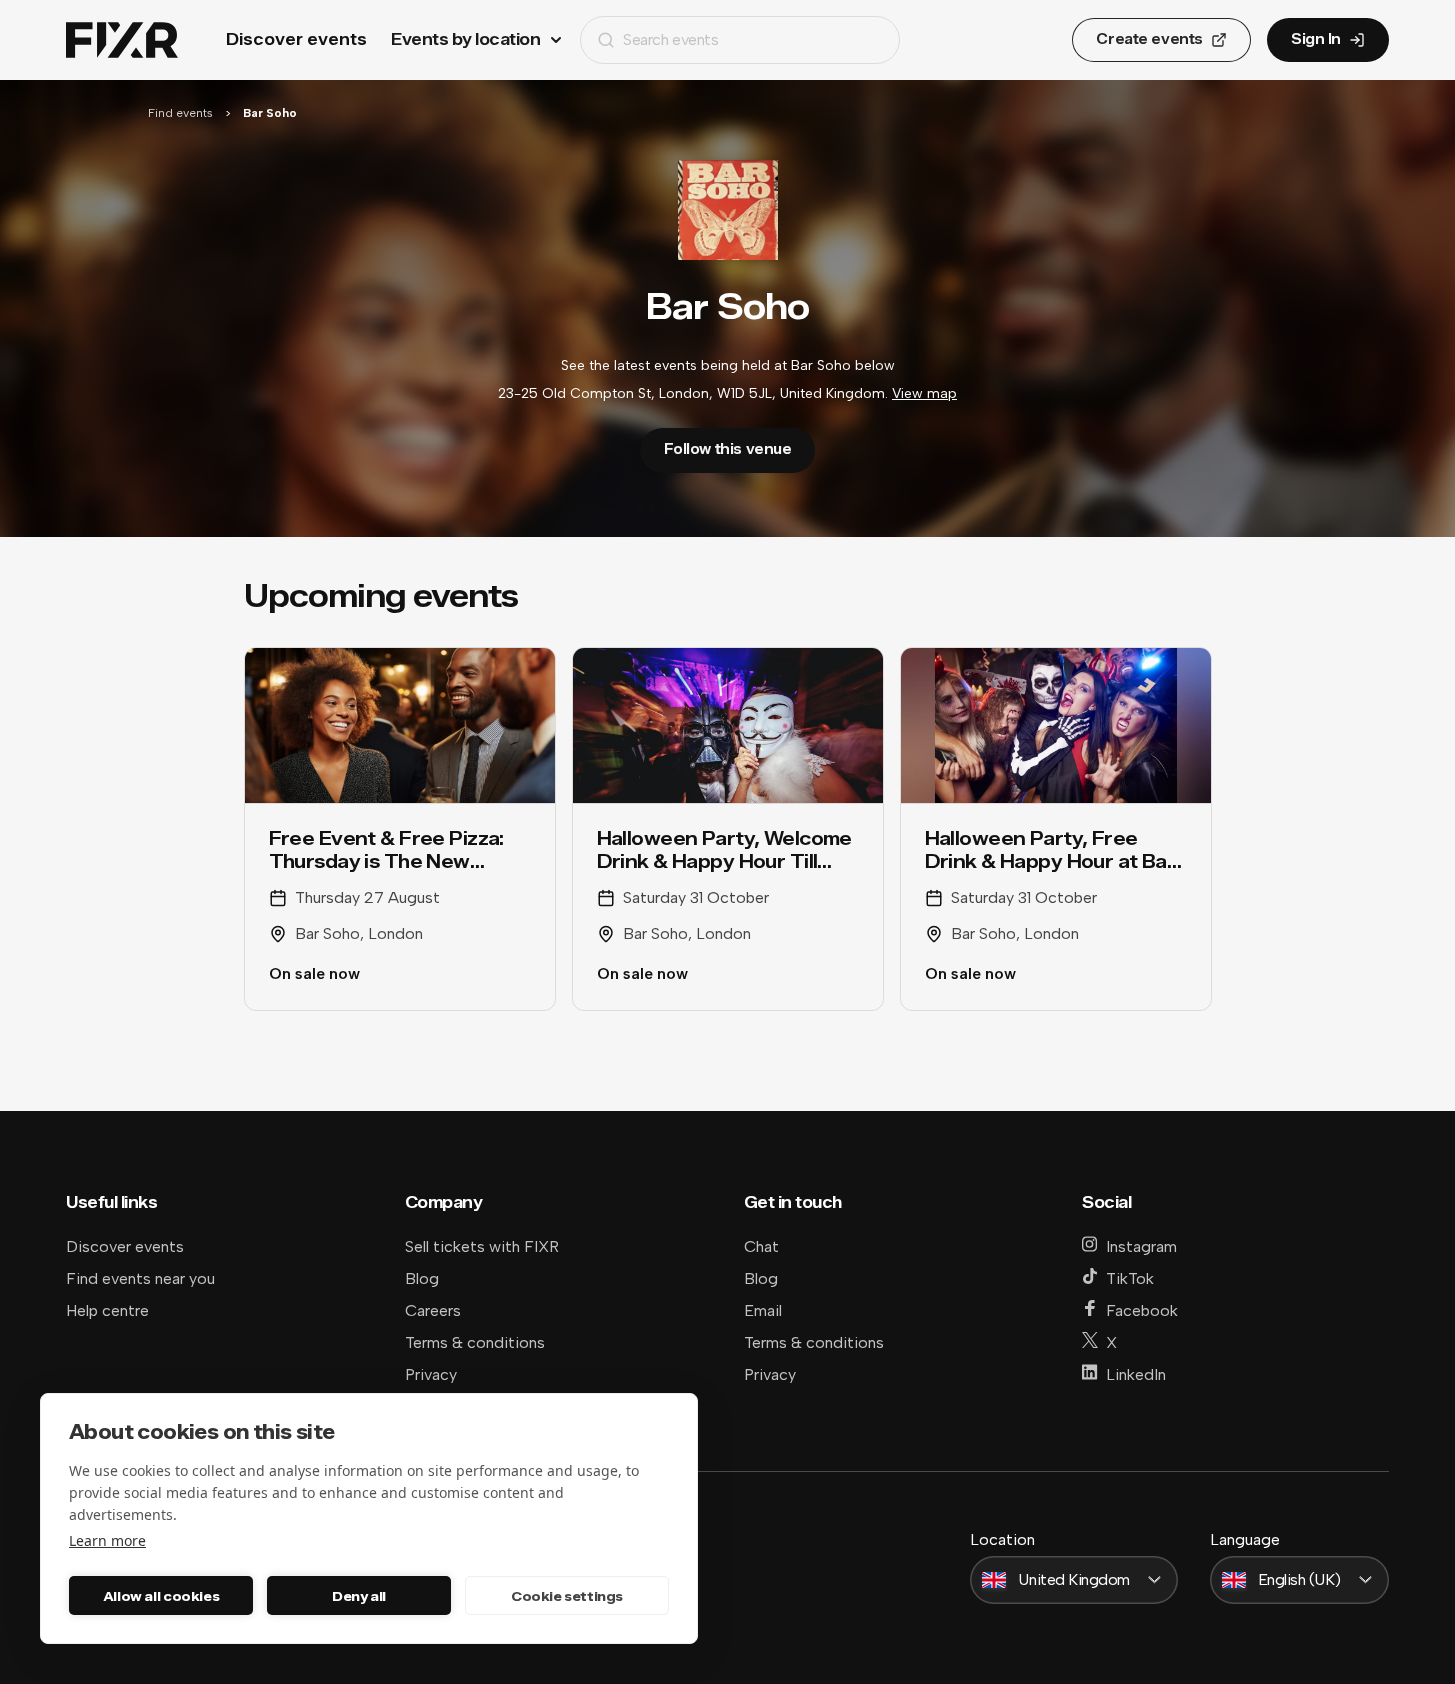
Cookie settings (567, 1596)
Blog (422, 1278)
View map (924, 393)
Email (763, 1310)
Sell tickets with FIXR (482, 1246)
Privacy (431, 1374)
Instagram (1141, 1246)
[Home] (122, 40)
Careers (433, 1310)
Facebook (1142, 1310)
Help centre (107, 1310)
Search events (670, 39)
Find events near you (140, 1278)
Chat (761, 1246)
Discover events (296, 39)
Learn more (107, 1540)
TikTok (1130, 1278)
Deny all (359, 1596)
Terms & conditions (475, 1342)
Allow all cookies (161, 1596)
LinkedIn (1136, 1374)
